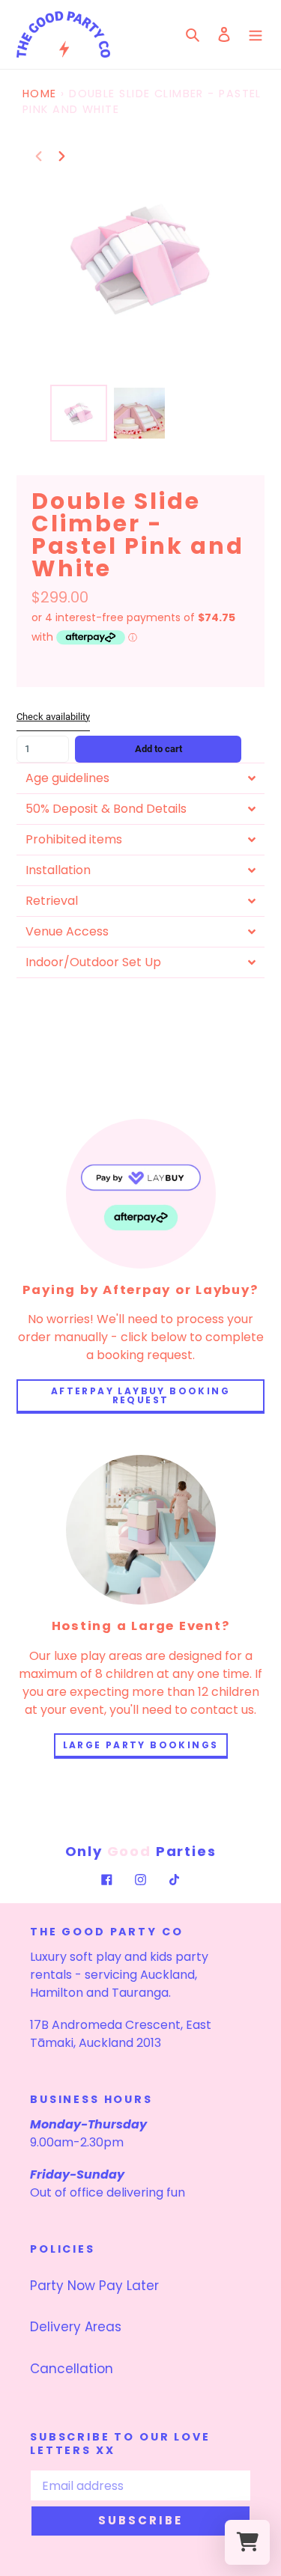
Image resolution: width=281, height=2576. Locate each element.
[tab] (140, 778)
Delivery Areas (76, 2327)
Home (40, 94)
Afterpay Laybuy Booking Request (140, 1395)
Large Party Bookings (141, 1745)
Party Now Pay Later (94, 2286)
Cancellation (72, 2369)
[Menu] (256, 34)
